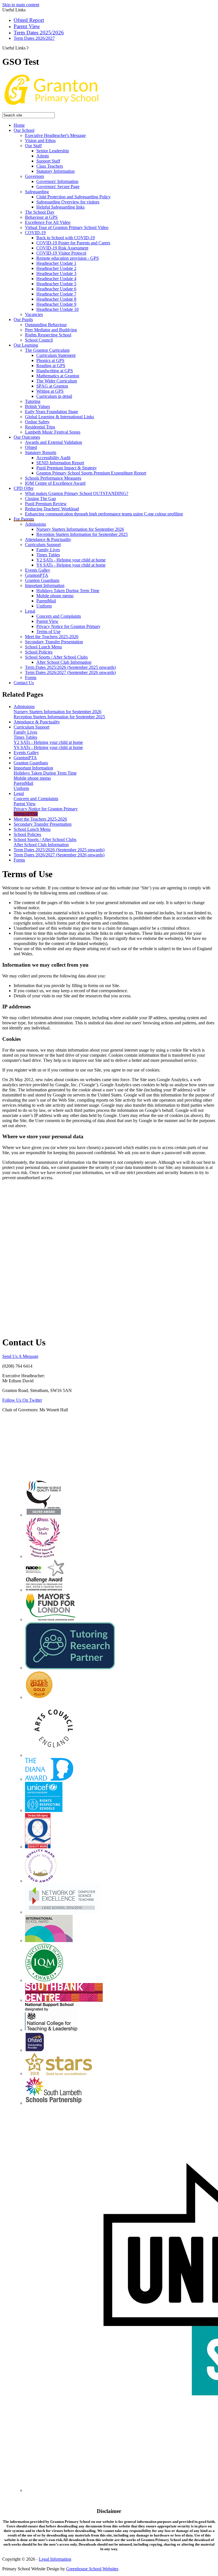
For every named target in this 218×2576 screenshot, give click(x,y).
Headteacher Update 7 (56, 294)
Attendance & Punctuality (48, 539)
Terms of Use (48, 631)
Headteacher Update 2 (56, 268)
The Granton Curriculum (47, 350)
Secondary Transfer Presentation (54, 642)
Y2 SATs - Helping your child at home (71, 560)
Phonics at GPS (50, 360)
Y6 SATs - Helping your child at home (71, 565)
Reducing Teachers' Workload (52, 509)
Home (19, 125)
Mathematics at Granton (58, 376)
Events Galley (38, 570)
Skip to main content (21, 5)
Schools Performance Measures (53, 478)
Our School (24, 130)
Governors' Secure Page (58, 187)
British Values (37, 406)
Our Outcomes (27, 437)
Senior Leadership (53, 151)
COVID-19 (35, 233)
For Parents (24, 519)
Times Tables (48, 555)
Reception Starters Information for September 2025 (82, 534)
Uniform (44, 606)
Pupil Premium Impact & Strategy (67, 468)
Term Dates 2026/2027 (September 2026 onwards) (70, 672)
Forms (31, 678)
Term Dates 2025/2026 (39, 33)
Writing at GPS (50, 391)
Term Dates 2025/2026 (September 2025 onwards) (70, 667)
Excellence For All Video (48, 222)
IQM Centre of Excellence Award (55, 483)
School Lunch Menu (43, 647)
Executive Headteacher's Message (55, 135)
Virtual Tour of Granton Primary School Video (67, 227)
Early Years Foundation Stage (52, 412)
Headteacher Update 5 (56, 284)
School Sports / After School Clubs (56, 657)
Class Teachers (50, 166)
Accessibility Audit (53, 458)
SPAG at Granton (52, 386)
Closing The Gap (40, 499)
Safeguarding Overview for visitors (68, 202)
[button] (28, 48)
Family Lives (48, 550)
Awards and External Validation (54, 442)
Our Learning (26, 345)
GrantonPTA (37, 575)
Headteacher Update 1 (56, 263)
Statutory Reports (41, 452)
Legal (30, 611)
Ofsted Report (29, 20)
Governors (34, 176)
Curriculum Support (43, 545)
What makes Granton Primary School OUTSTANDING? (77, 493)
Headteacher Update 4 (56, 279)
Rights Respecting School (48, 335)
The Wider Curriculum (57, 381)
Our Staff (33, 146)
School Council (39, 340)
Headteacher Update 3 (56, 273)
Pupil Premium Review (46, 504)
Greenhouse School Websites (92, 2569)
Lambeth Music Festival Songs (53, 432)
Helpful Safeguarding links (60, 207)
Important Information (45, 585)
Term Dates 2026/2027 (34, 38)
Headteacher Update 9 (56, 304)
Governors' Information (57, 181)
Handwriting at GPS (55, 371)
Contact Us (24, 683)
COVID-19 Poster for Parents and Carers (73, 243)
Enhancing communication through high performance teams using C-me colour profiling (104, 514)
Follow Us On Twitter (22, 1400)
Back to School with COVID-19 (66, 238)
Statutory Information (55, 171)
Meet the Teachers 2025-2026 (52, 637)
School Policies (39, 652)
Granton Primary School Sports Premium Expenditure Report (91, 473)
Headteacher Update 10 (57, 309)
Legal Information (55, 2559)
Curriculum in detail (54, 396)
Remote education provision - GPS (68, 258)
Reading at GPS (51, 366)
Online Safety (37, 422)
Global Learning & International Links (59, 417)
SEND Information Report (60, 463)
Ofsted (31, 447)
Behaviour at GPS (41, 217)
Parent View (27, 26)
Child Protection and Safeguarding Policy (74, 197)
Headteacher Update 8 (56, 299)
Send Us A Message (20, 1356)
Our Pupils (23, 320)
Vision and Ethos (40, 141)
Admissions (35, 524)
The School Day (40, 212)
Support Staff (48, 161)
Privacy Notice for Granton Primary (68, 626)
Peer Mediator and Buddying (51, 330)
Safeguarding (37, 192)
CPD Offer (24, 488)
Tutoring (33, 401)
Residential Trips (40, 427)
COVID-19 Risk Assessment (62, 248)
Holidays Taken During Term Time (68, 591)
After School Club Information (64, 662)
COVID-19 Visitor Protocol (61, 253)
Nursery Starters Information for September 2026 (80, 529)
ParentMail (46, 601)
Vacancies (34, 314)
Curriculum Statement (56, 355)
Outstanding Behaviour (46, 325)
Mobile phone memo (55, 596)
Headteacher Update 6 (56, 289)
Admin (43, 156)
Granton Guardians (42, 580)
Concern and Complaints (59, 616)
